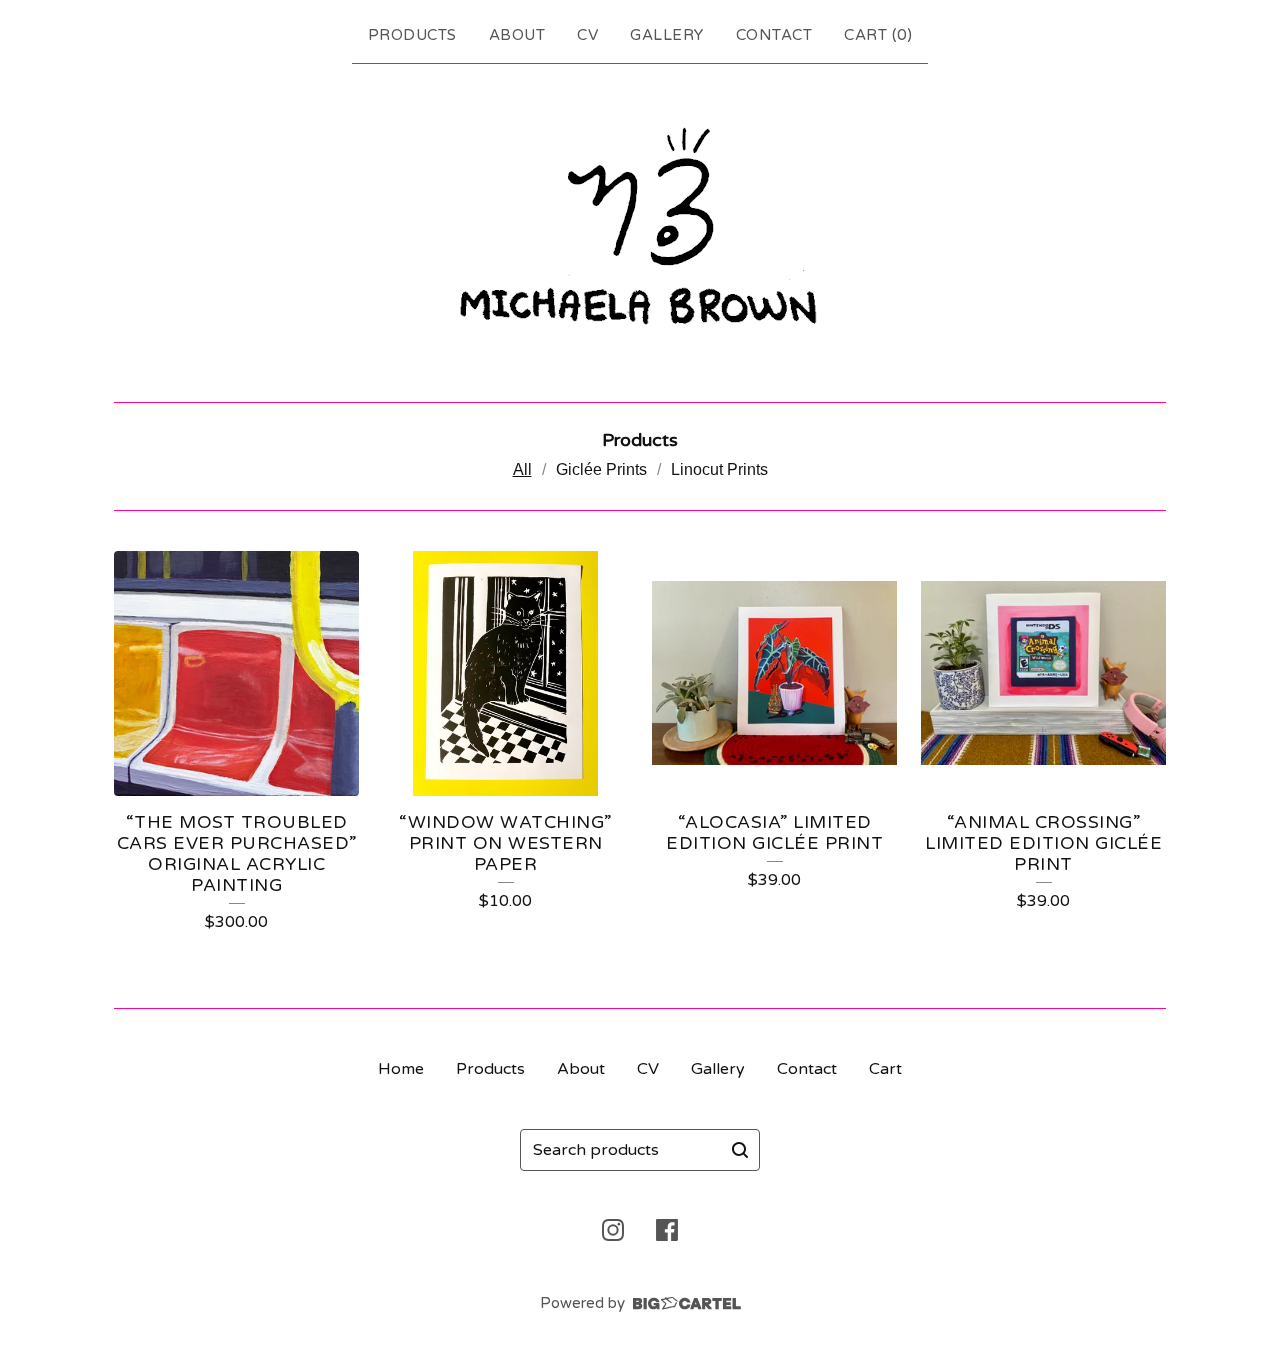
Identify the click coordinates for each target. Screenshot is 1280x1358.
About (517, 35)
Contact (774, 35)
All (522, 469)
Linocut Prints (719, 469)
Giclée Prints (601, 469)
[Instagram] (613, 1230)
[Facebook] (667, 1230)
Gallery (667, 35)
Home (401, 1069)
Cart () (878, 35)
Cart (885, 1069)
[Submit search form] (740, 1150)
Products (412, 35)
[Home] (640, 228)
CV (587, 35)
